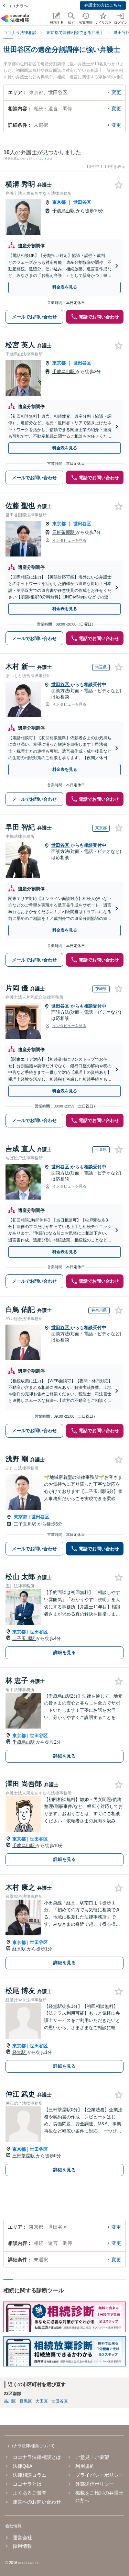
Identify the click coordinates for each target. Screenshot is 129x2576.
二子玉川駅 (26, 1524)
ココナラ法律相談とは (37, 2457)
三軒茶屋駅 (64, 532)
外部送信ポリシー (94, 2484)
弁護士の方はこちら (103, 5)
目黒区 (26, 2401)
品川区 (10, 2401)
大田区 (42, 2401)
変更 (116, 92)
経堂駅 (20, 1949)
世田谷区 (82, 202)
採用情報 (22, 2546)
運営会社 (22, 2538)
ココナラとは (27, 2484)
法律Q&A (23, 2466)
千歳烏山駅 (64, 211)
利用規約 (85, 2466)
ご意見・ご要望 (92, 2457)
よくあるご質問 (30, 2493)
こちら (46, 159)
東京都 (59, 202)
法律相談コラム (30, 2475)
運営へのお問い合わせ (37, 2502)
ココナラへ (18, 6)
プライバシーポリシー (99, 2475)
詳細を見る (64, 1652)
